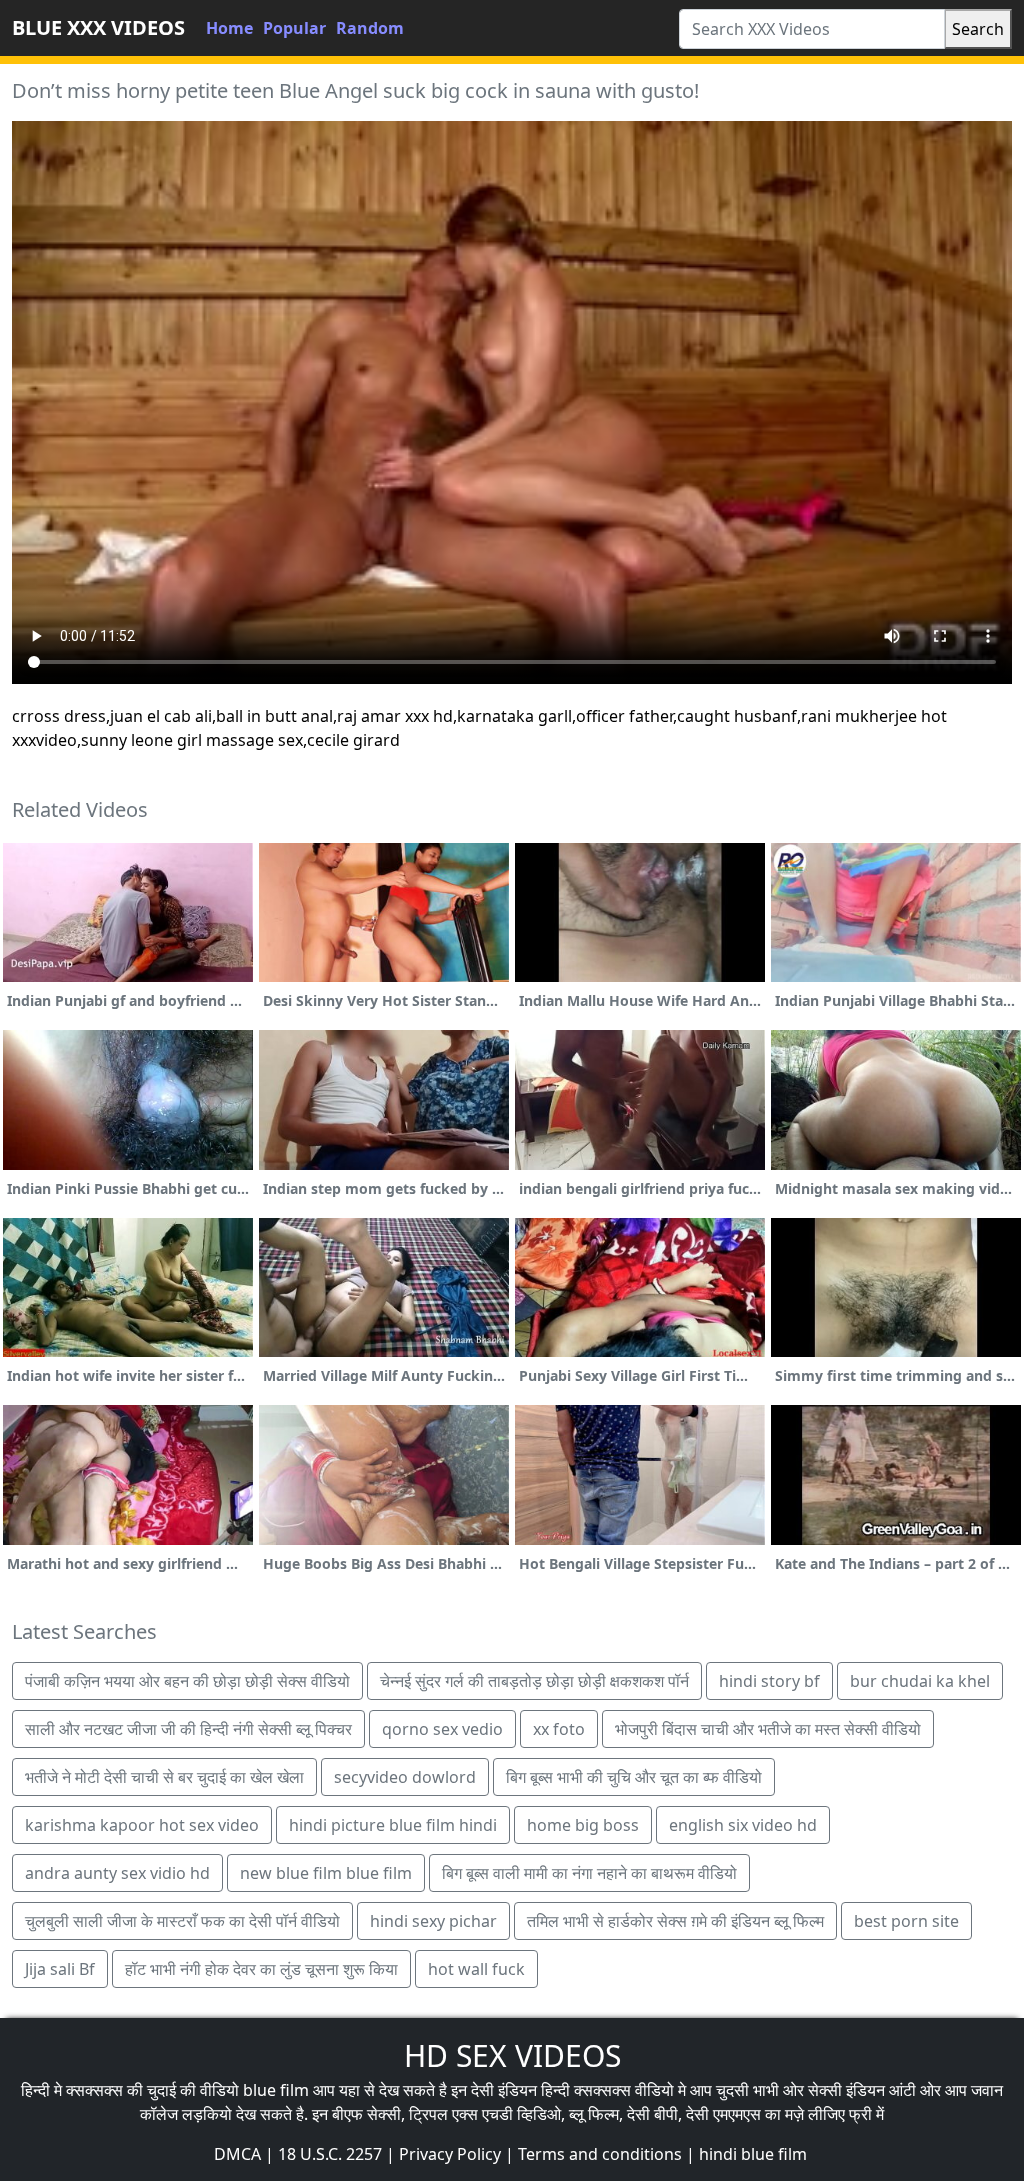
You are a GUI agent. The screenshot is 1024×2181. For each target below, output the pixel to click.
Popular (294, 28)
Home (229, 28)
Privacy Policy (450, 2154)
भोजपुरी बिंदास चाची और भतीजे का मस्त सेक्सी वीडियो (768, 1729)
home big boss (583, 1825)
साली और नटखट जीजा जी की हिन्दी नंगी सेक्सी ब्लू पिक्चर (188, 1729)
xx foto (559, 1729)
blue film (276, 2090)
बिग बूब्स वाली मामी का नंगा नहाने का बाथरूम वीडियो (589, 1873)
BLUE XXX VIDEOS (98, 27)
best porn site (906, 1921)
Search (978, 29)
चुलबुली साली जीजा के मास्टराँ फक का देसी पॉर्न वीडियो (182, 1921)
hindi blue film (753, 2154)
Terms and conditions (600, 2154)
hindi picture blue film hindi (393, 1825)
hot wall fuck (476, 1969)
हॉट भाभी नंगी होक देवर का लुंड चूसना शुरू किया (261, 1969)
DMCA (237, 2154)
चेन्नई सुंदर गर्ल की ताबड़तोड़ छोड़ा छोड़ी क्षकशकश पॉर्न (534, 1681)
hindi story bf (769, 1681)
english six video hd (743, 1825)
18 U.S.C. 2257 (330, 2154)
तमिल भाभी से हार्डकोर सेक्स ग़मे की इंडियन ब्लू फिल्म (675, 1921)
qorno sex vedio (442, 1729)
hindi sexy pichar (433, 1921)
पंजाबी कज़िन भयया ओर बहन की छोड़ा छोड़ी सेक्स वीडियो (187, 1681)
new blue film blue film (326, 1873)
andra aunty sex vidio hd (117, 1873)
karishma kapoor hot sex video (142, 1825)
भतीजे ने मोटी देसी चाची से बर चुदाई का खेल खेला (164, 1777)
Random (370, 28)
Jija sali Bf (60, 1969)
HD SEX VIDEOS (512, 2055)
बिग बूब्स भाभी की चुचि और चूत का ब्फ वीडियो (634, 1777)
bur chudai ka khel (920, 1681)
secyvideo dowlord (405, 1777)
